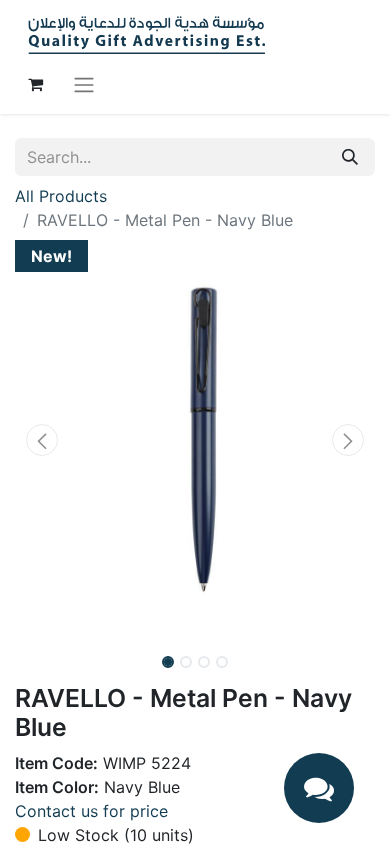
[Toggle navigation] (84, 84)
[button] (42, 440)
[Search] (350, 157)
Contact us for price (91, 811)
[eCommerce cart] (35, 84)
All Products (61, 196)
